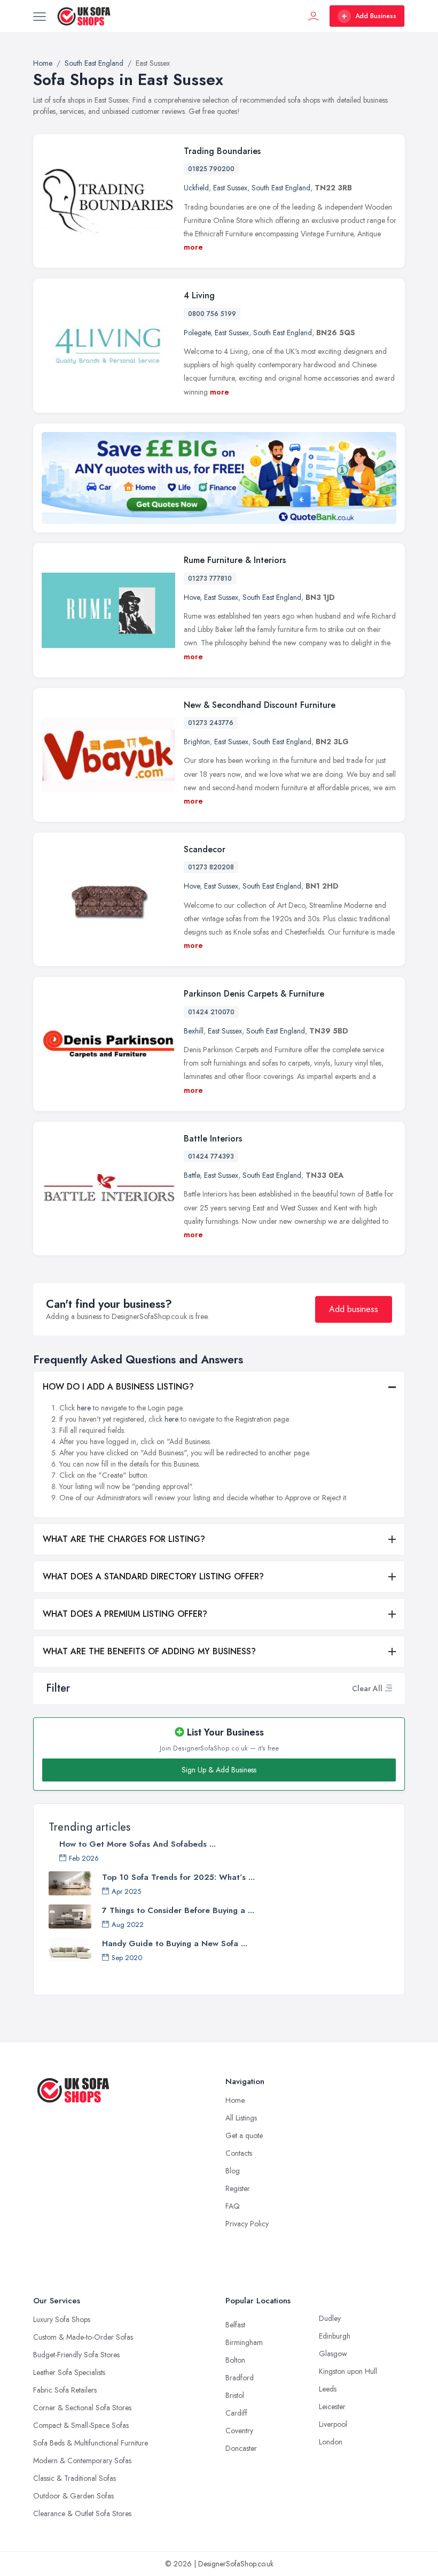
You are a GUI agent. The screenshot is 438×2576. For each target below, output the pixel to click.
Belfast (235, 2325)
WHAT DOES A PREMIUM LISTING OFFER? (125, 1614)
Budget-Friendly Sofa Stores (76, 2355)
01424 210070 (211, 1012)
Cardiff (236, 2413)
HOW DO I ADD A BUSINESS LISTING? (118, 1387)
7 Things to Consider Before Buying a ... (178, 1910)
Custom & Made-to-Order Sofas (83, 2337)
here (84, 1408)
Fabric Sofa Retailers (65, 2390)
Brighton (197, 742)
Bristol (235, 2395)
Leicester (332, 2407)
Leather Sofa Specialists (69, 2372)
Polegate (197, 333)
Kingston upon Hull (348, 2371)
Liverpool (333, 2424)
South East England (281, 188)
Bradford (240, 2378)
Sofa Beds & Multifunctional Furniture (91, 2443)
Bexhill (194, 1031)
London (331, 2442)
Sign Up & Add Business (219, 1770)
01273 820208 (211, 867)
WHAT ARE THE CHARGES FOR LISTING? (124, 1539)
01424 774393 (211, 1156)
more (193, 247)
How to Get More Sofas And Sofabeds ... (138, 1844)
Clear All (367, 1688)
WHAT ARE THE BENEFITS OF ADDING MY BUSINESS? (149, 1651)
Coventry (239, 2431)
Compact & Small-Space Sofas (81, 2425)
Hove (192, 597)
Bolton (235, 2360)
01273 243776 (211, 723)
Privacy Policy (247, 2224)
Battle (192, 1175)
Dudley (330, 2318)
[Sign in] (314, 16)
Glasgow (333, 2354)
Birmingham (244, 2342)
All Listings (241, 2118)
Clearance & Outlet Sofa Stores (82, 2513)
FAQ (233, 2206)
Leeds (328, 2389)
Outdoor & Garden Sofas (73, 2496)
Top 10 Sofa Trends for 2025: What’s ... (178, 1877)
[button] (388, 1688)
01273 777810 (210, 579)
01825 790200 (211, 169)
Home (235, 2100)
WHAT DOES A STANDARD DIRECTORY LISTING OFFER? (153, 1576)
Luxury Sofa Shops (62, 2319)
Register (238, 2188)
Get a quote (244, 2135)
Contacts (239, 2153)
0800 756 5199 (212, 314)
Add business (354, 1309)
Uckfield (196, 188)
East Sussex (230, 188)
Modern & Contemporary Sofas (82, 2461)
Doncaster (241, 2448)
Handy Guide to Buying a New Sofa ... (175, 1943)
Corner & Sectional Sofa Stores (82, 2408)
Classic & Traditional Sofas (75, 2478)
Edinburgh (335, 2336)
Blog (233, 2171)
